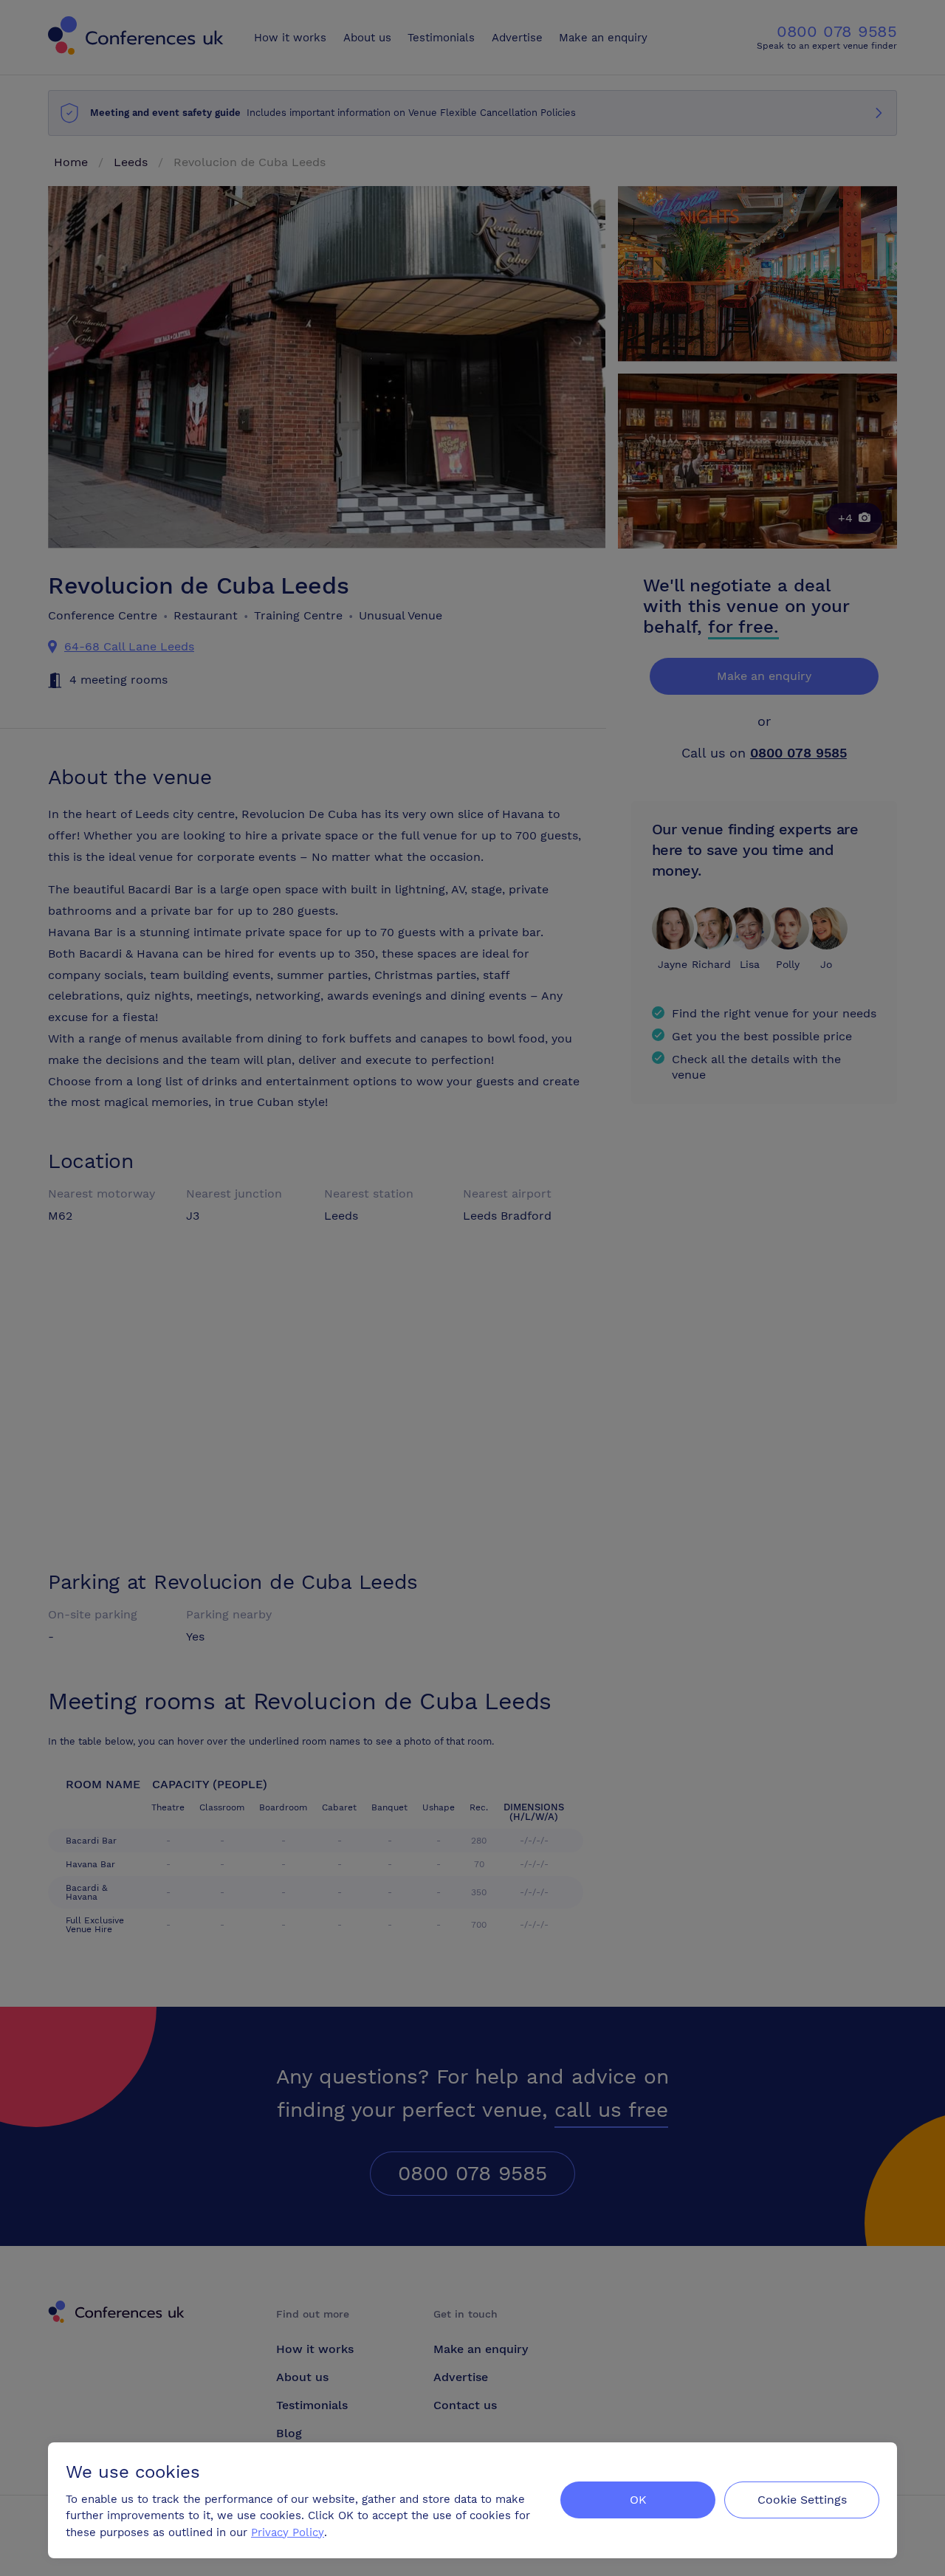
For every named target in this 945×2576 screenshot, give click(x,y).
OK (638, 2500)
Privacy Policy (288, 2532)
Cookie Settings (802, 2500)
